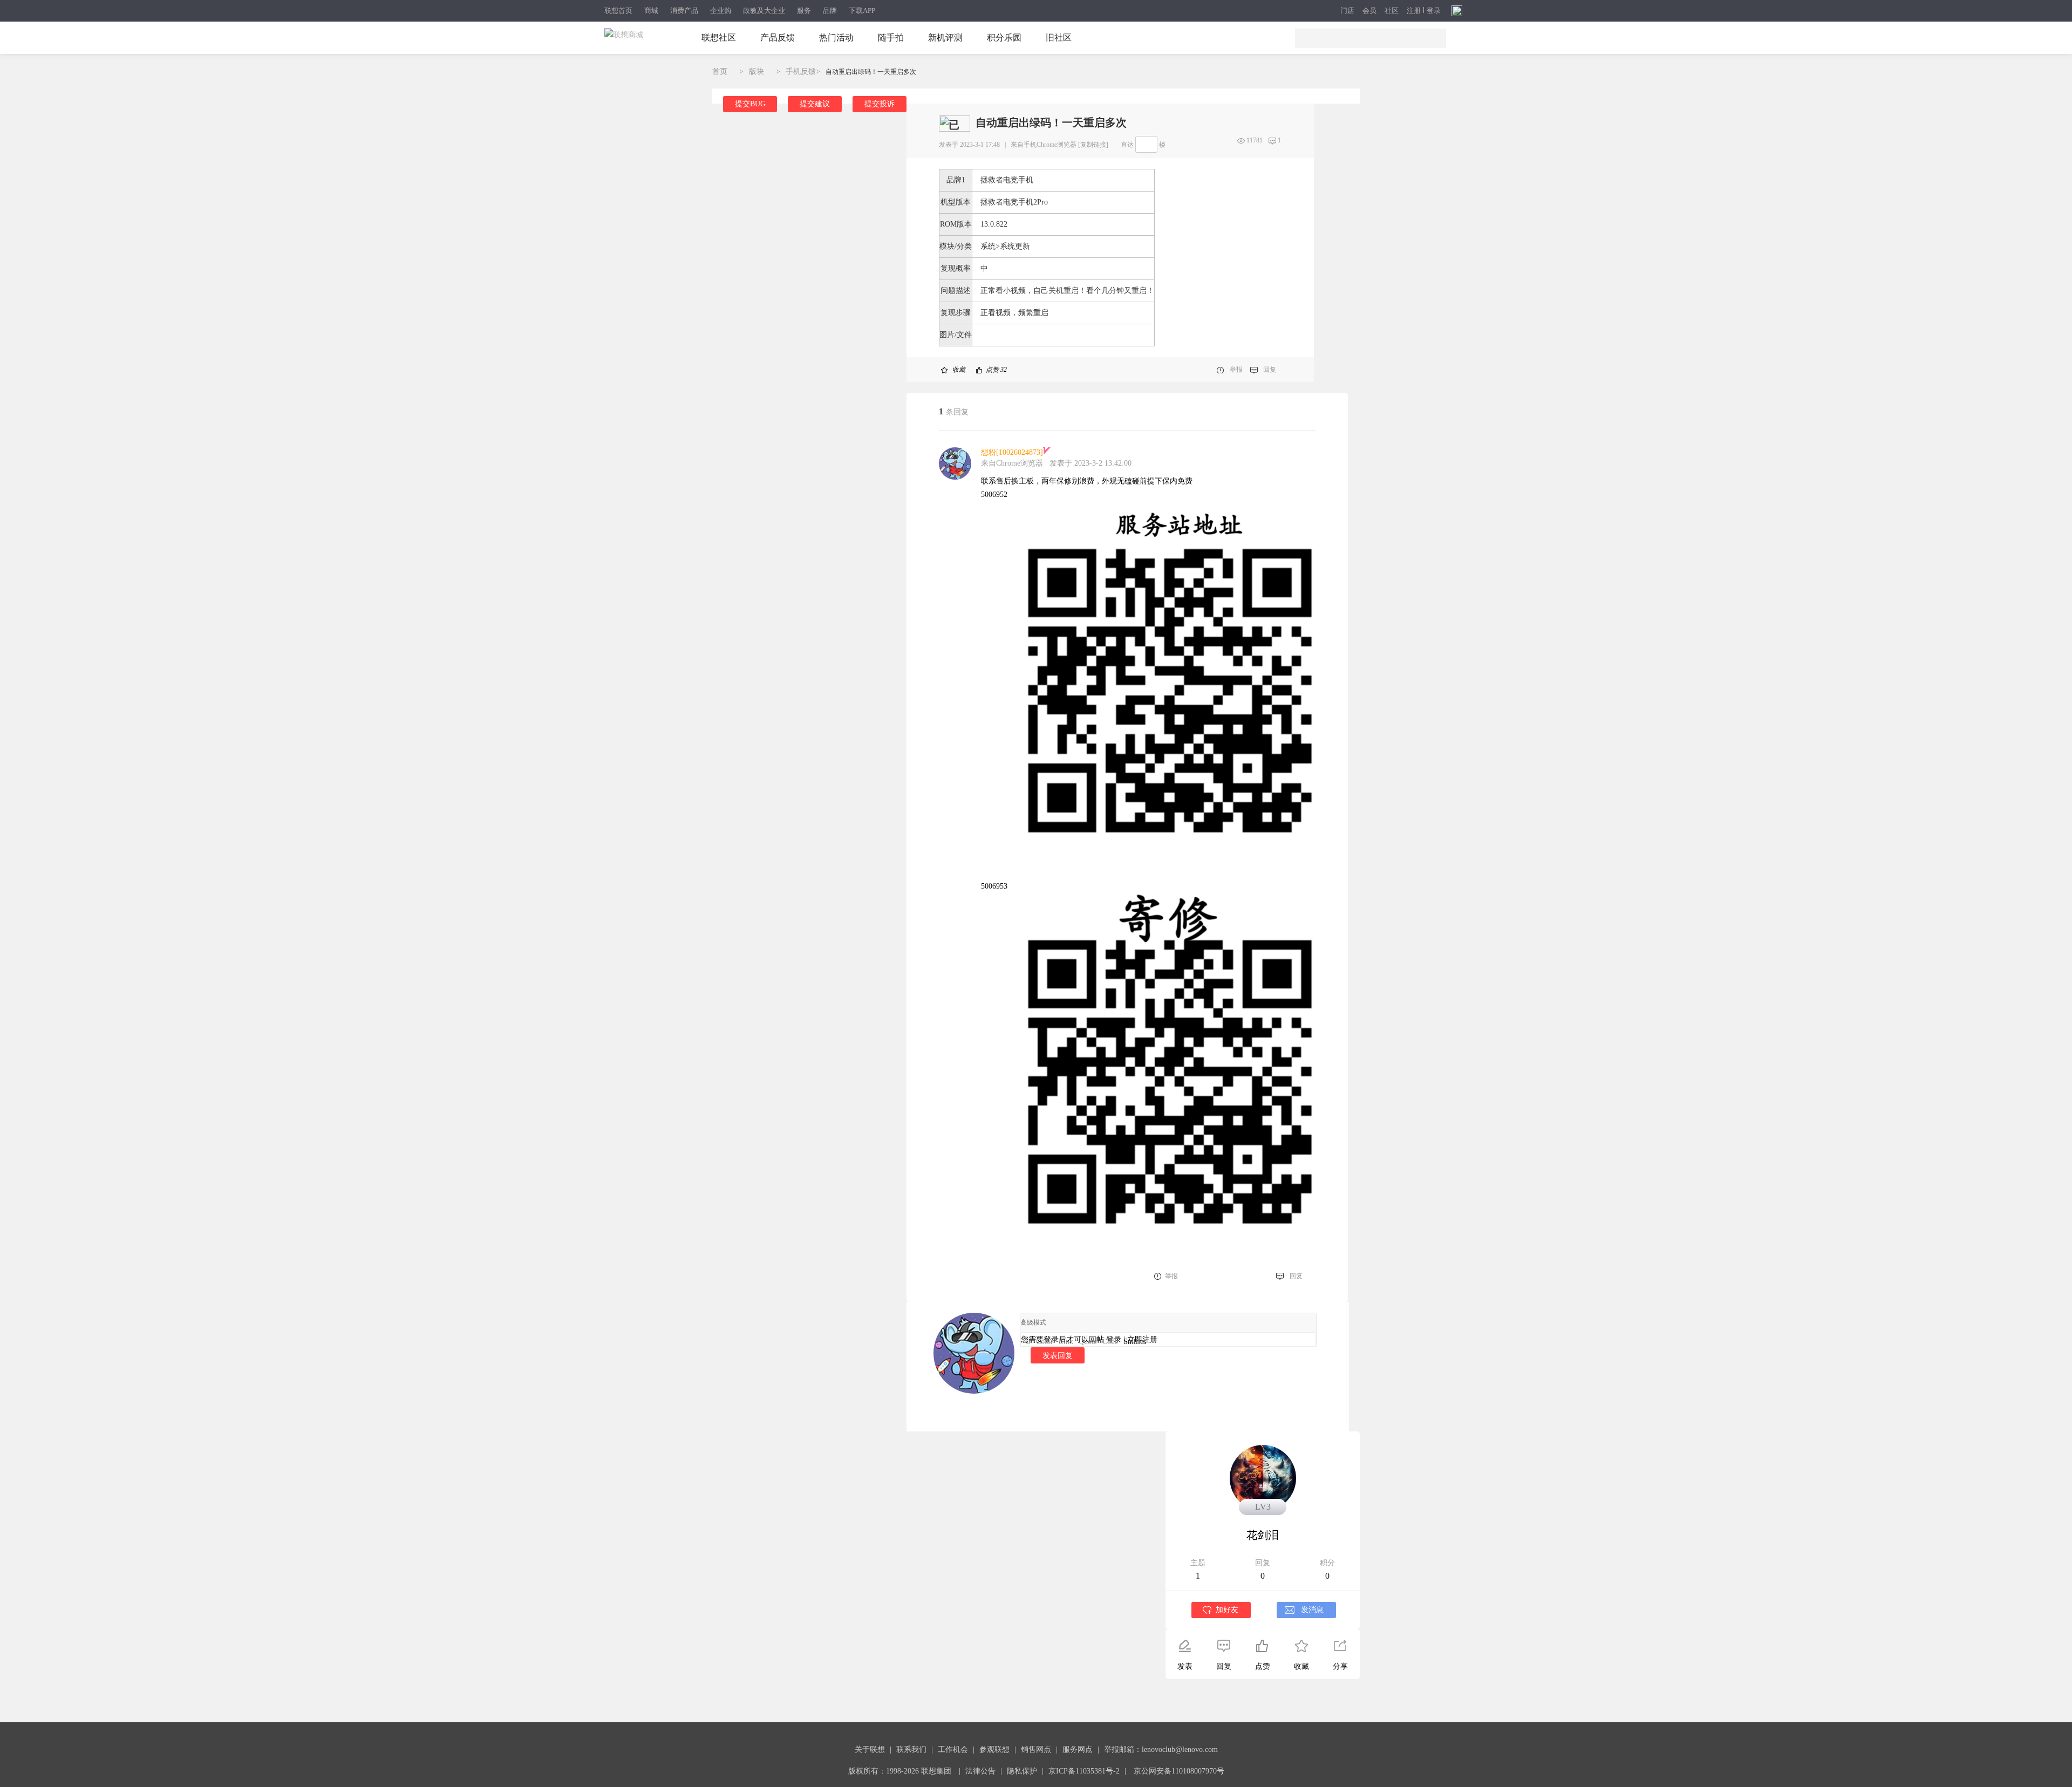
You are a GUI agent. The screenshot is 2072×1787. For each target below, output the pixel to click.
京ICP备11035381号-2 (1084, 1771)
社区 (1392, 11)
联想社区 (719, 37)
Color (1045, 1342)
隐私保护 (1022, 1771)
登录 (1434, 11)
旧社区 (1059, 37)
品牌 (830, 11)
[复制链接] (1093, 145)
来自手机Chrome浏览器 (1044, 145)
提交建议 (815, 104)
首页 (720, 71)
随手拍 (891, 37)
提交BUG (750, 104)
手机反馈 (801, 71)
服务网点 (1078, 1750)
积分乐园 (1004, 37)
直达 (1127, 145)
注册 (1414, 11)
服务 (804, 11)
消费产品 (684, 11)
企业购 (721, 11)
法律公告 (980, 1771)
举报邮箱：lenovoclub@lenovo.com (1161, 1750)
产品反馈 (778, 37)
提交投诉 (880, 104)
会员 (1369, 11)
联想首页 (618, 11)
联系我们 (911, 1750)
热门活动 (836, 37)
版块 (756, 71)
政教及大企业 (764, 11)
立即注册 (1142, 1339)
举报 (1236, 370)
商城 (651, 11)
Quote (1088, 1342)
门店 (1347, 11)
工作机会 (953, 1750)
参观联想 (994, 1750)
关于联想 (870, 1750)
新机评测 (945, 37)
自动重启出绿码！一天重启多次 (871, 72)
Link (1066, 1342)
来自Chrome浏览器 (1012, 463)
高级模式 (1033, 1322)
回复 (1270, 370)
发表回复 (1058, 1355)
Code (1110, 1342)
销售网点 (1036, 1750)
